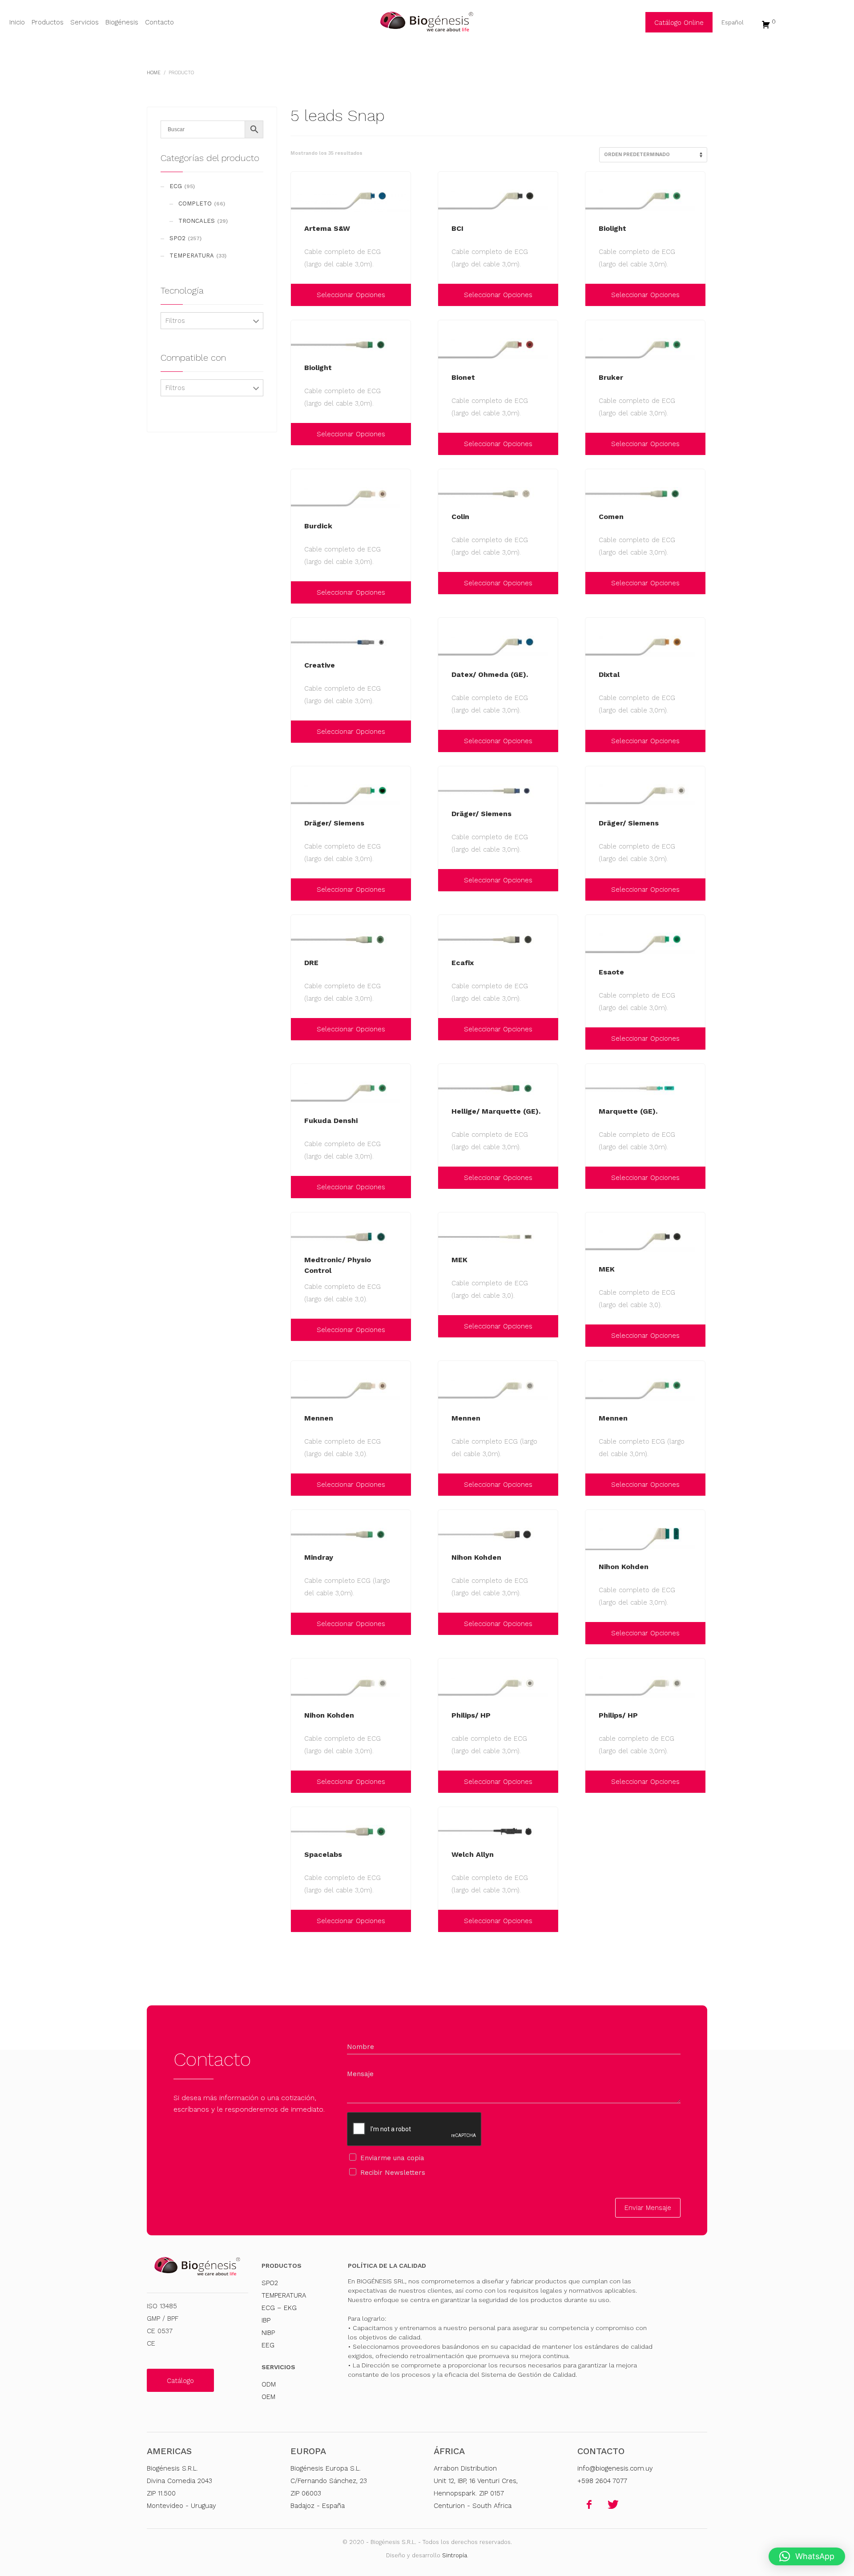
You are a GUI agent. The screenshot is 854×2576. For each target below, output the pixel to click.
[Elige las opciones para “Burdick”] (300, 592)
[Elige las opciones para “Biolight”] (594, 295)
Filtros (175, 321)
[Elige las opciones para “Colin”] (447, 583)
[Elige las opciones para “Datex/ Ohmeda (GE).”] (447, 741)
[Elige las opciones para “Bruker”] (594, 444)
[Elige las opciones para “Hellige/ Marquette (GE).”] (447, 1178)
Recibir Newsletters (393, 2173)
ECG (176, 186)
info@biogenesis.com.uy (615, 2468)
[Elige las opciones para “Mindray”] (300, 1624)
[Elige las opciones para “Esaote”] (594, 1038)
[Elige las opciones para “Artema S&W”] (300, 295)
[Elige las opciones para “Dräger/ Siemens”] (300, 890)
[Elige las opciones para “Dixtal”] (594, 741)
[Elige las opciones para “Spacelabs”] (300, 1921)
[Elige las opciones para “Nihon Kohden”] (447, 1624)
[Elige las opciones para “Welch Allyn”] (447, 1921)
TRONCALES (197, 221)
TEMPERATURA (192, 256)
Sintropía (455, 2555)
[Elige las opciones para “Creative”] (300, 732)
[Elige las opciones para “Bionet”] (447, 444)
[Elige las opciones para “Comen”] (594, 583)
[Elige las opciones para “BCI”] (447, 295)
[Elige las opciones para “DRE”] (300, 1029)
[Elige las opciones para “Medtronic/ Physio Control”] (300, 1330)
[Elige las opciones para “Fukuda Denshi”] (300, 1187)
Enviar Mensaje (648, 2208)
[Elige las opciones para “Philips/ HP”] (447, 1782)
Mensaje (360, 2074)
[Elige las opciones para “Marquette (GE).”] (594, 1178)
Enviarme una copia (392, 2158)
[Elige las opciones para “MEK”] (447, 1326)
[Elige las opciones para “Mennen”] (300, 1485)
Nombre (361, 2047)
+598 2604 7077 (602, 2481)
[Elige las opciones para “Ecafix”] (447, 1029)
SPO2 (177, 238)
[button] (807, 2556)
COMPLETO (195, 203)
